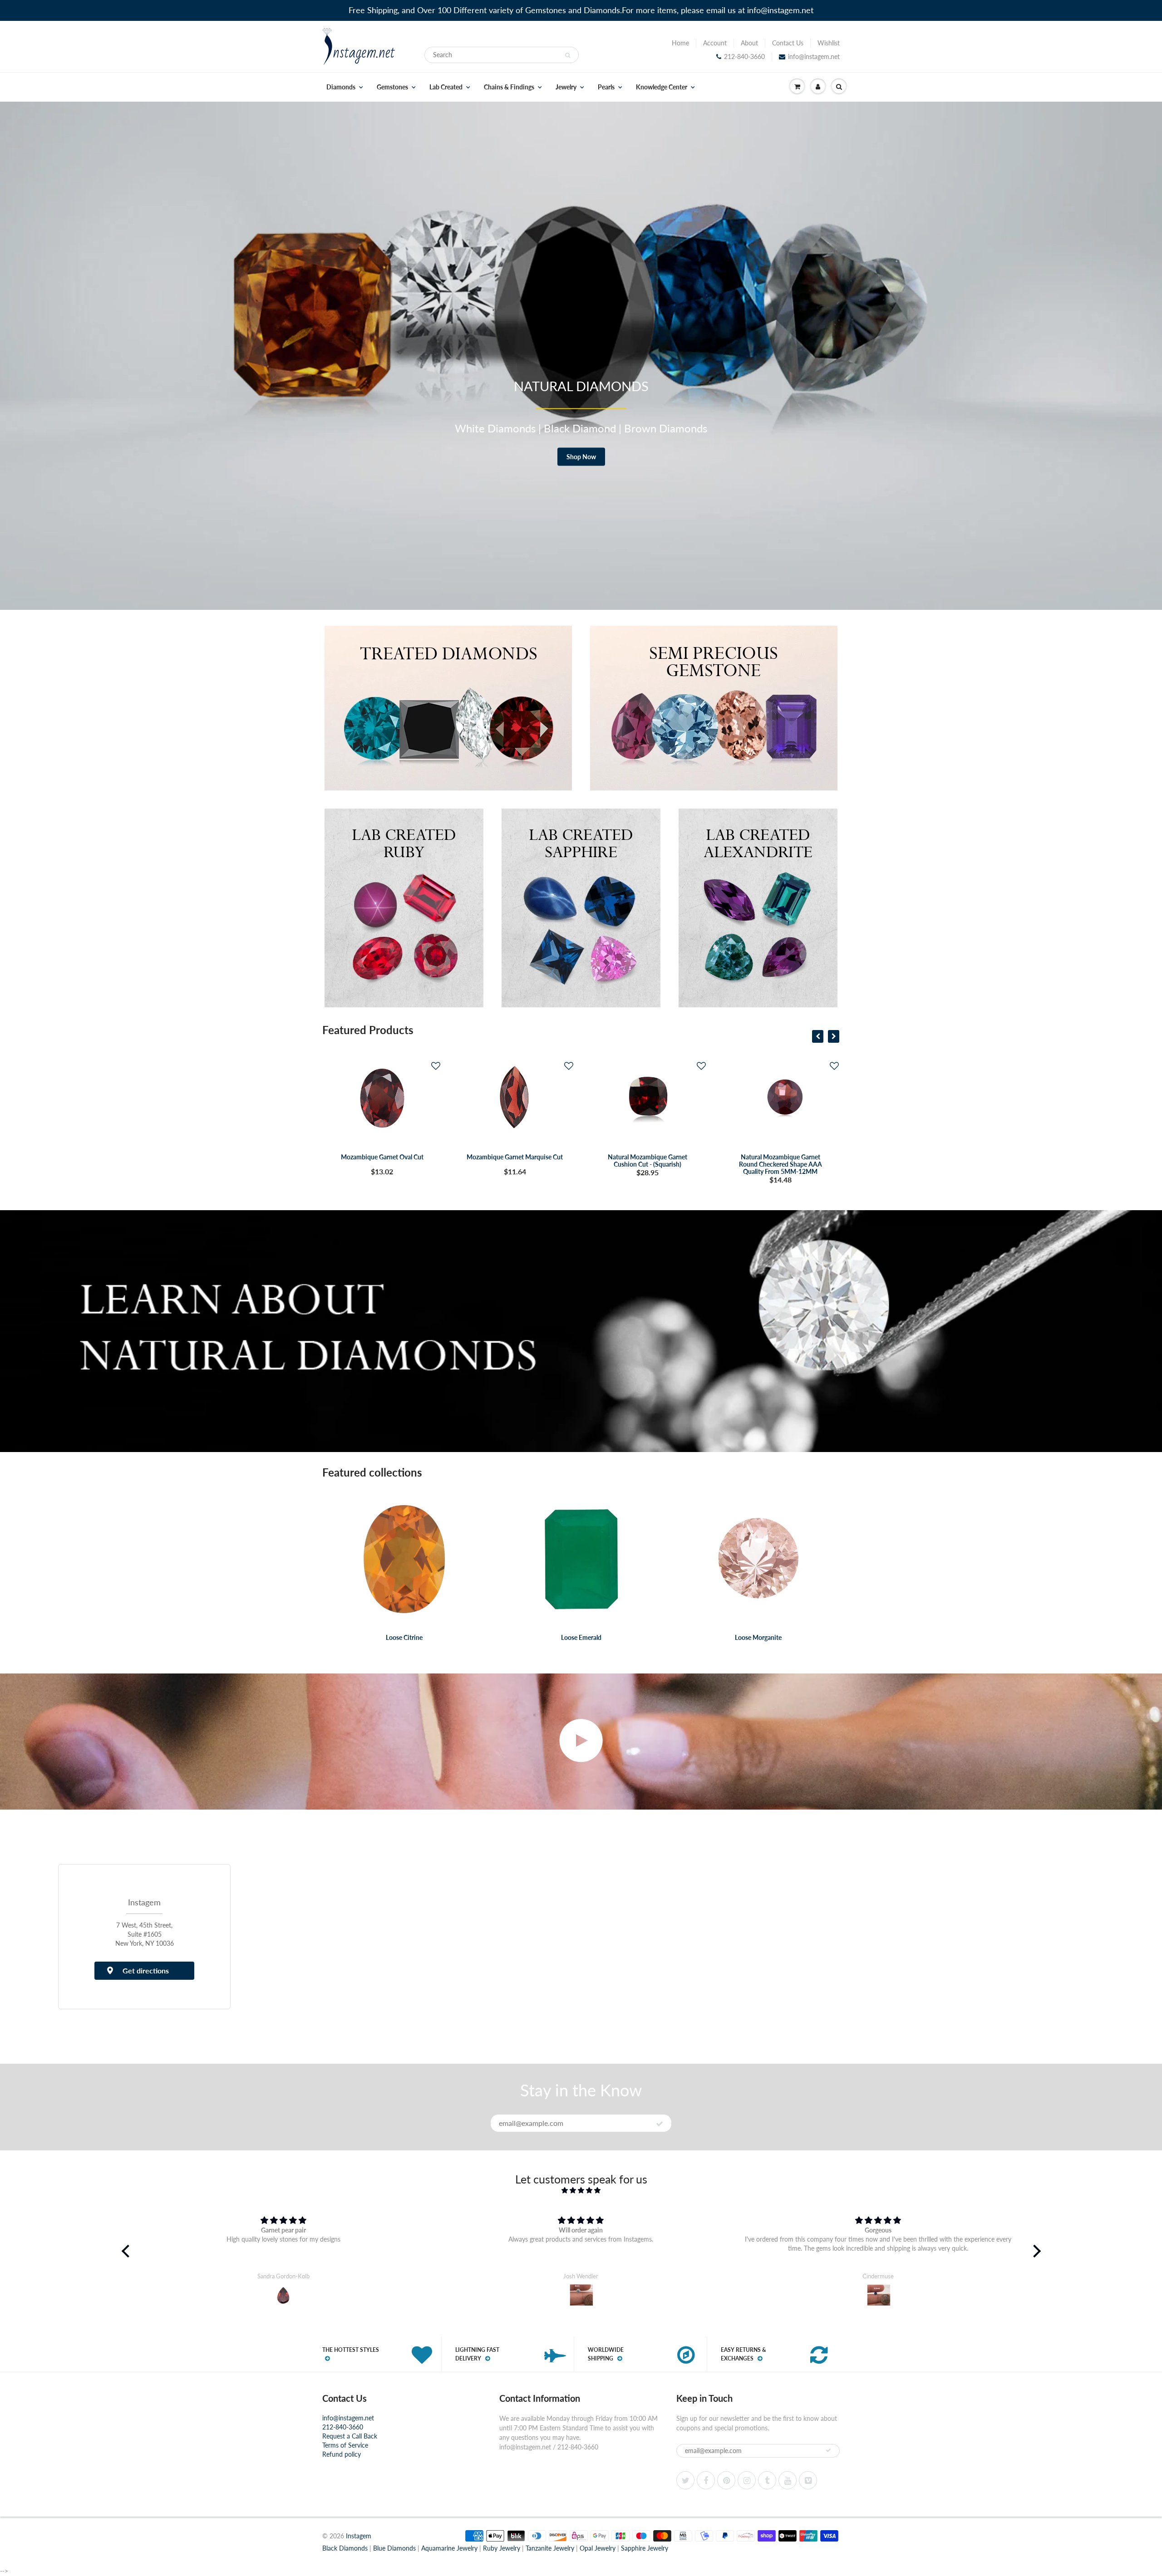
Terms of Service (345, 2445)
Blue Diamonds (394, 2548)
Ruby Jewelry (502, 2548)
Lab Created (446, 87)
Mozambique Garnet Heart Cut (780, 1157)
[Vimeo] (808, 2480)
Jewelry (566, 87)
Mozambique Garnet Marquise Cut (382, 1157)
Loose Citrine (404, 1637)
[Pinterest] (726, 2480)
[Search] (568, 55)
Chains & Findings (509, 87)
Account (715, 43)
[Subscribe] (660, 2124)
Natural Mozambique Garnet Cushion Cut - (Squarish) (515, 1160)
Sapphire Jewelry (645, 2548)
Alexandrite (645, 428)
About (749, 43)
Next (1152, 362)
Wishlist (829, 43)
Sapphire (589, 428)
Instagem (359, 2536)
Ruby (548, 428)
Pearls (606, 87)
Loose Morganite (758, 1637)
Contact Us (788, 43)
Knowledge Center (662, 87)
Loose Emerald (581, 1637)
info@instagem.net (814, 56)
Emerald (509, 428)
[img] (581, 2190)
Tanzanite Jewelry (550, 2548)
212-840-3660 (744, 56)
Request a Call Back (350, 2436)
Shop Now (581, 457)
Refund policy (342, 2454)
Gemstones (392, 87)
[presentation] (818, 1036)
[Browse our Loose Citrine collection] (404, 1558)
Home (680, 43)
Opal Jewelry (598, 2548)
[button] (436, 1066)
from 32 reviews (581, 2199)
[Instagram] (747, 2480)
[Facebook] (706, 2480)
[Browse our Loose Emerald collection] (581, 1558)
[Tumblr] (767, 2480)
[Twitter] (685, 2480)
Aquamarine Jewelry (449, 2548)
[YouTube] (788, 2480)
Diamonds (341, 87)
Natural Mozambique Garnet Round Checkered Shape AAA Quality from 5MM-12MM (647, 1164)
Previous (11, 362)
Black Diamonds (345, 2548)
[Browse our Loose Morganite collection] (758, 1558)
